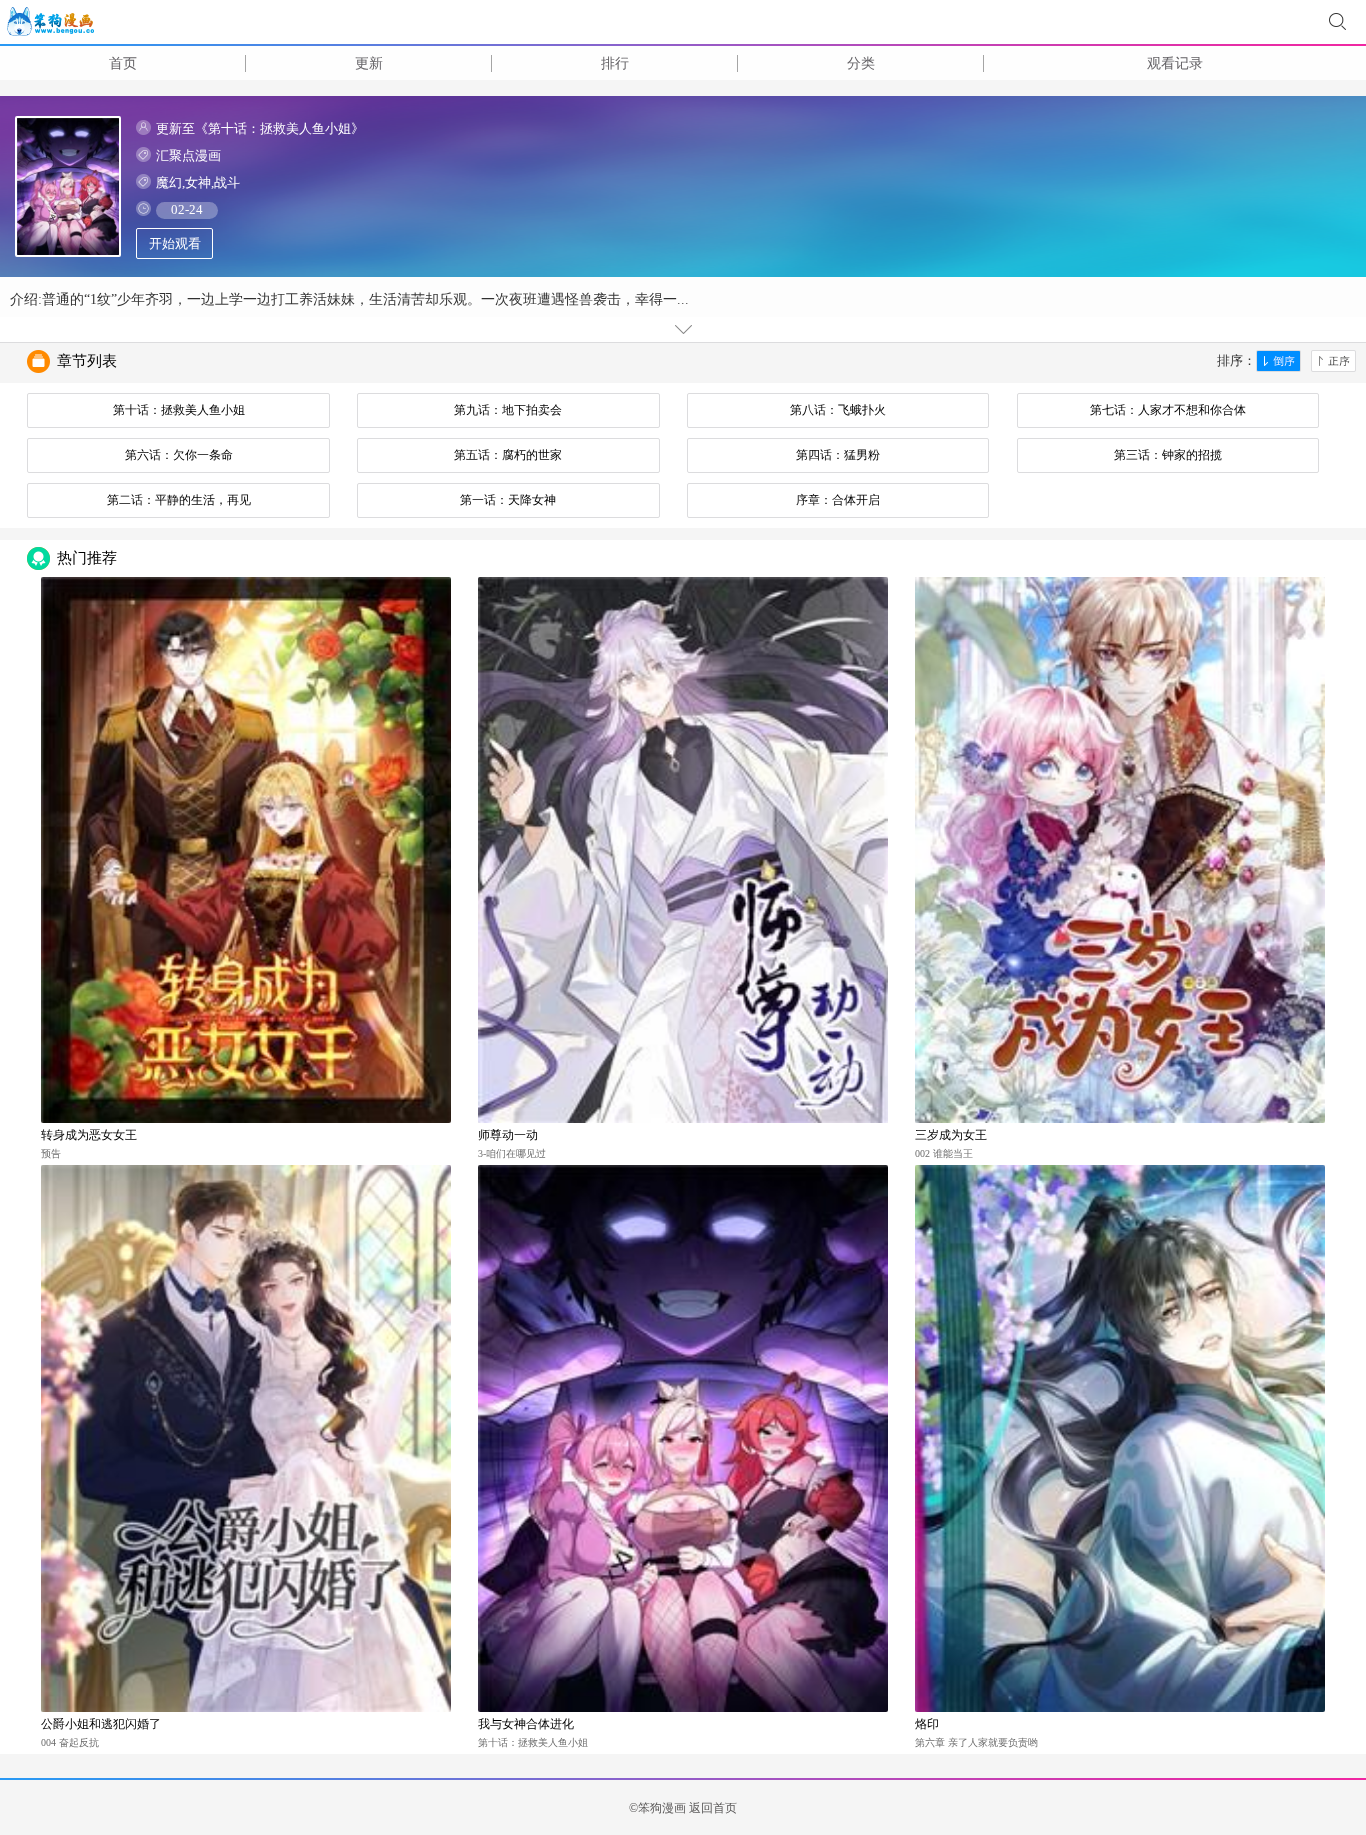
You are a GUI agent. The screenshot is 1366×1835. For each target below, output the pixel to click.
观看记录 (1175, 63)
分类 (861, 63)
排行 (615, 63)
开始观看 (175, 243)
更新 (369, 63)
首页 (123, 63)
